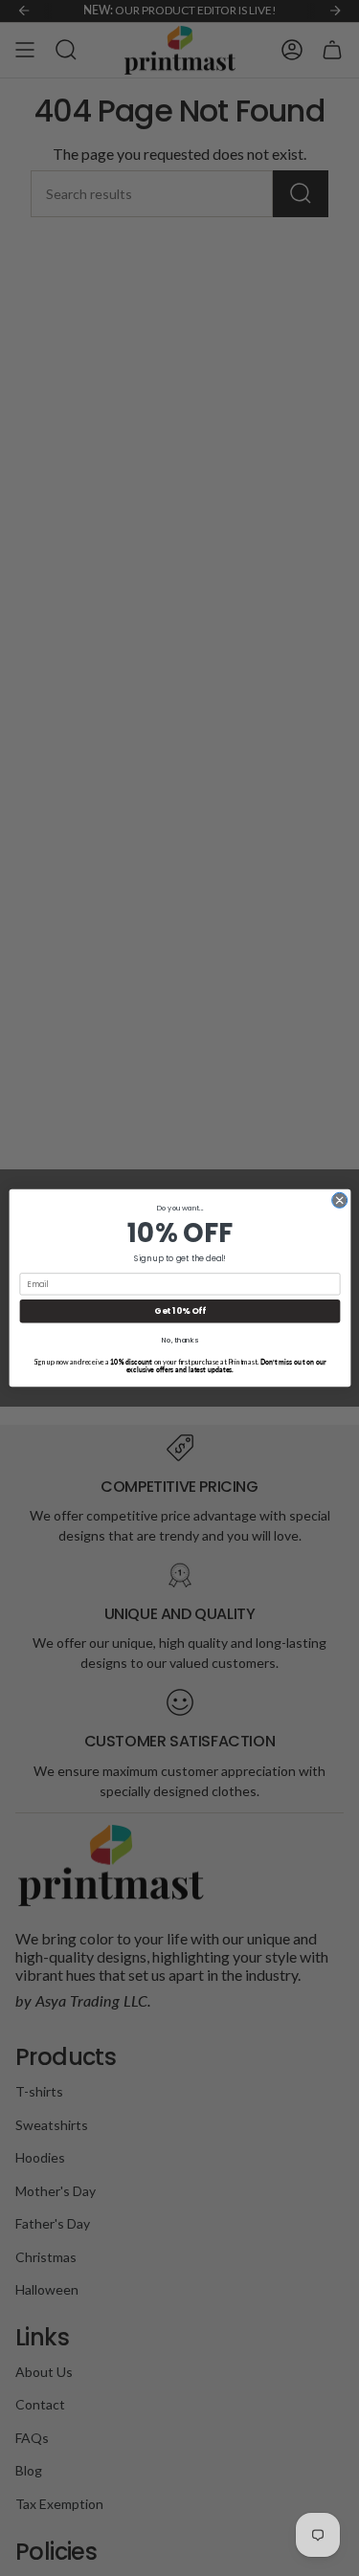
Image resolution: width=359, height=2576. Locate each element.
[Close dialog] (339, 1200)
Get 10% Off (179, 1311)
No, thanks (180, 1340)
